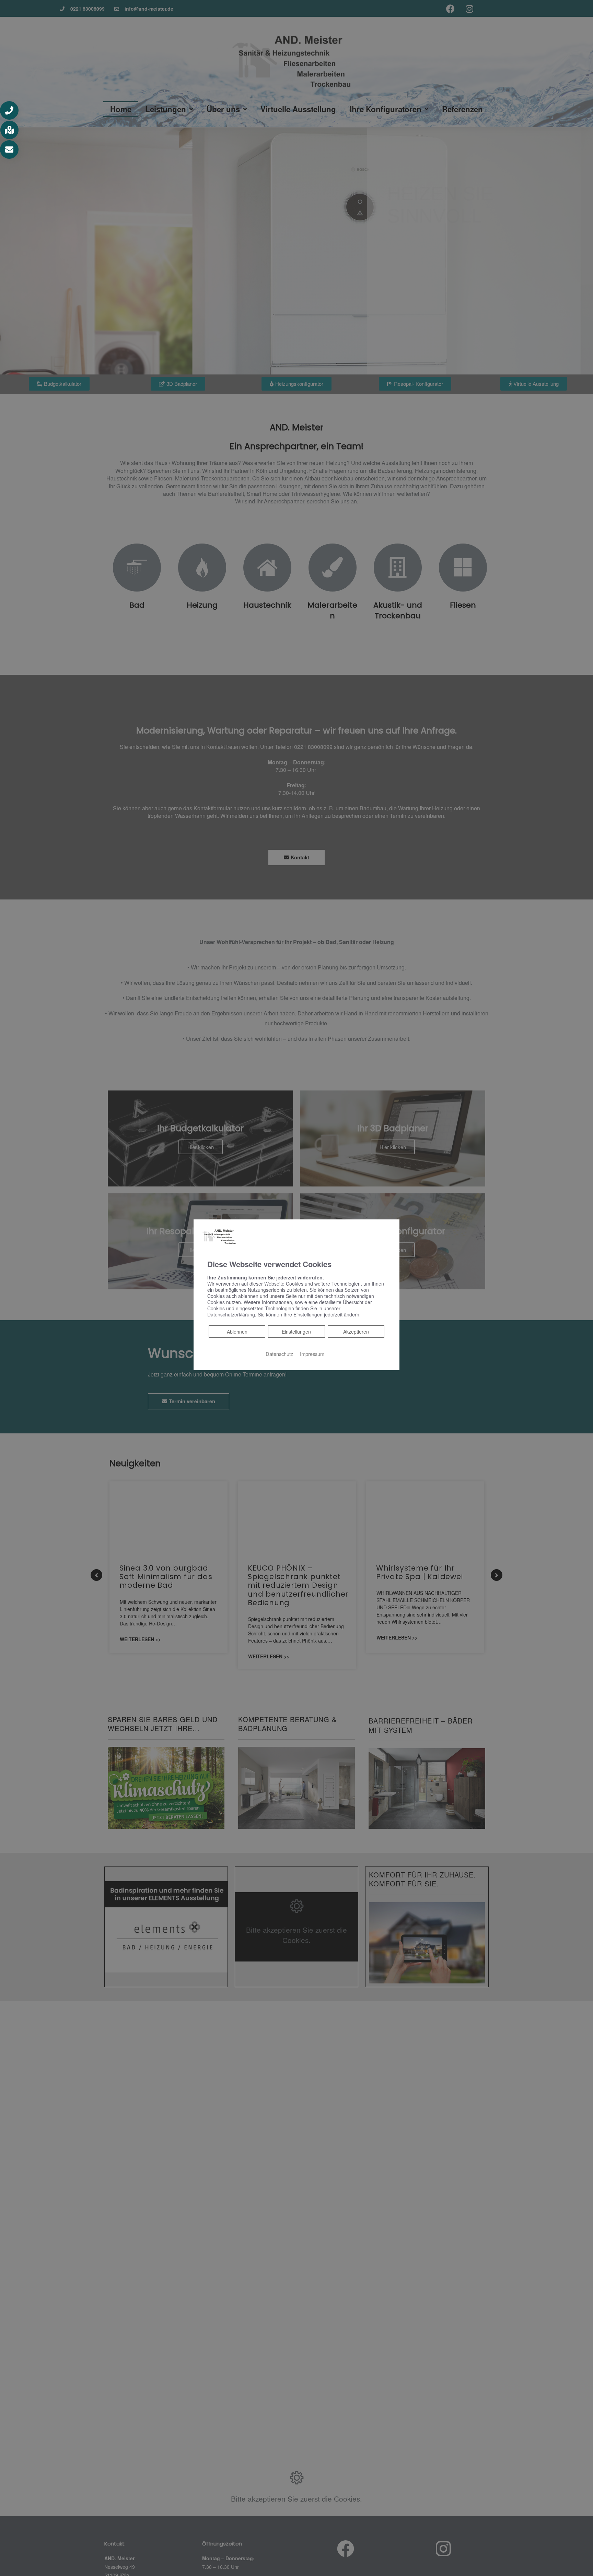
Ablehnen (237, 1331)
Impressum (312, 1354)
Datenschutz (279, 1354)
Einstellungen (296, 1332)
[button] (9, 110)
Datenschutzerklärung (231, 1314)
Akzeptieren (356, 1332)
